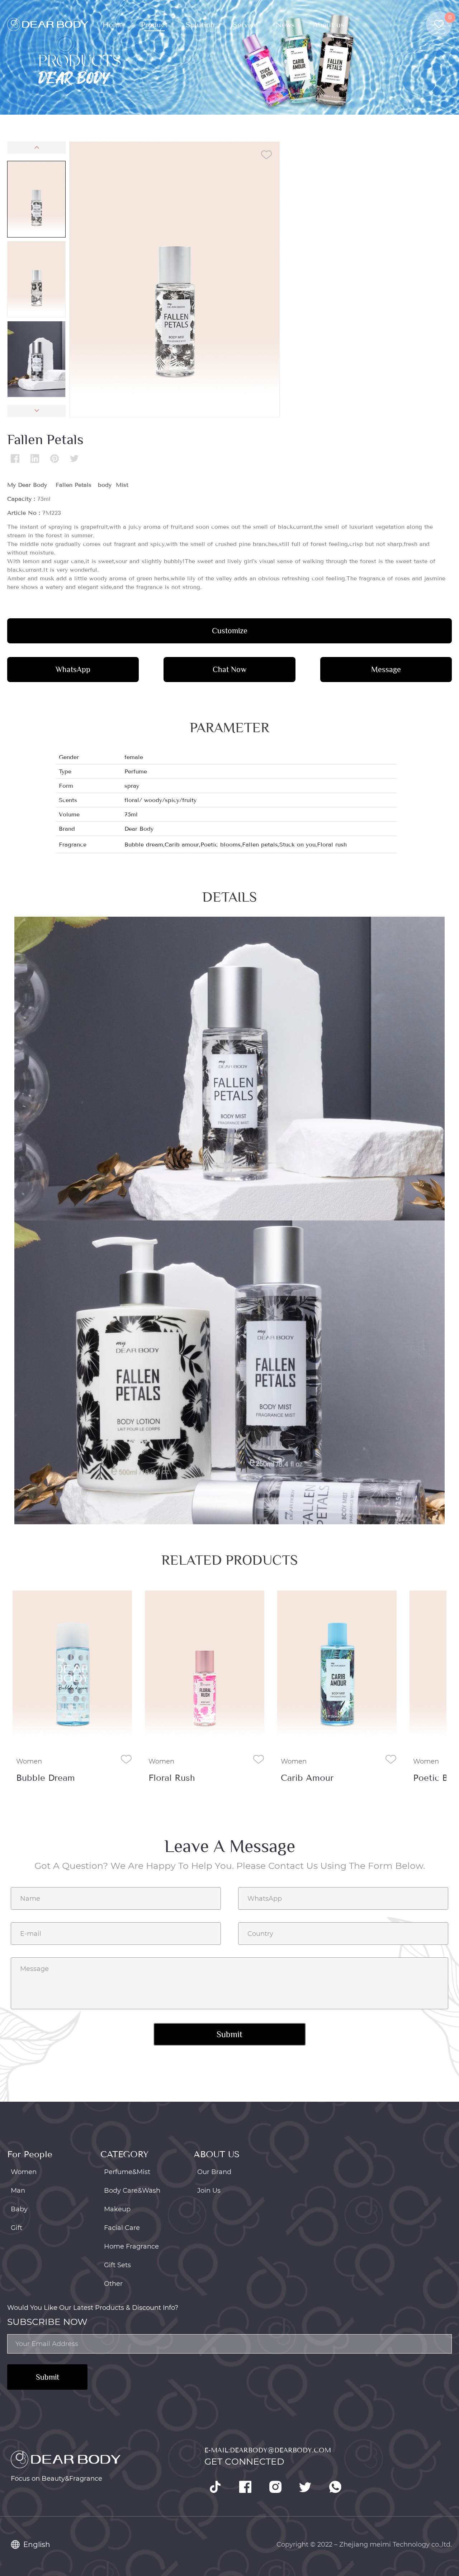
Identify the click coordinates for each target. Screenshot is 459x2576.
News (285, 25)
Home (113, 25)
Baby (19, 2209)
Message (386, 669)
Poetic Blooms (311, 1778)
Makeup (117, 2209)
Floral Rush (39, 1778)
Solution (200, 25)
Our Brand (214, 2172)
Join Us (209, 2191)
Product (154, 25)
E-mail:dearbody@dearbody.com (268, 2450)
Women (29, 1761)
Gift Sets (117, 2265)
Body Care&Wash (132, 2191)
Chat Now (229, 669)
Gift (16, 2228)
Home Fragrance (131, 2246)
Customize (230, 631)
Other (113, 2284)
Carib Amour (175, 1778)
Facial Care (122, 2228)
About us (328, 25)
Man (18, 2191)
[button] (36, 148)
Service (245, 25)
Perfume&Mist (127, 2172)
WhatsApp (73, 669)
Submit (48, 2377)
